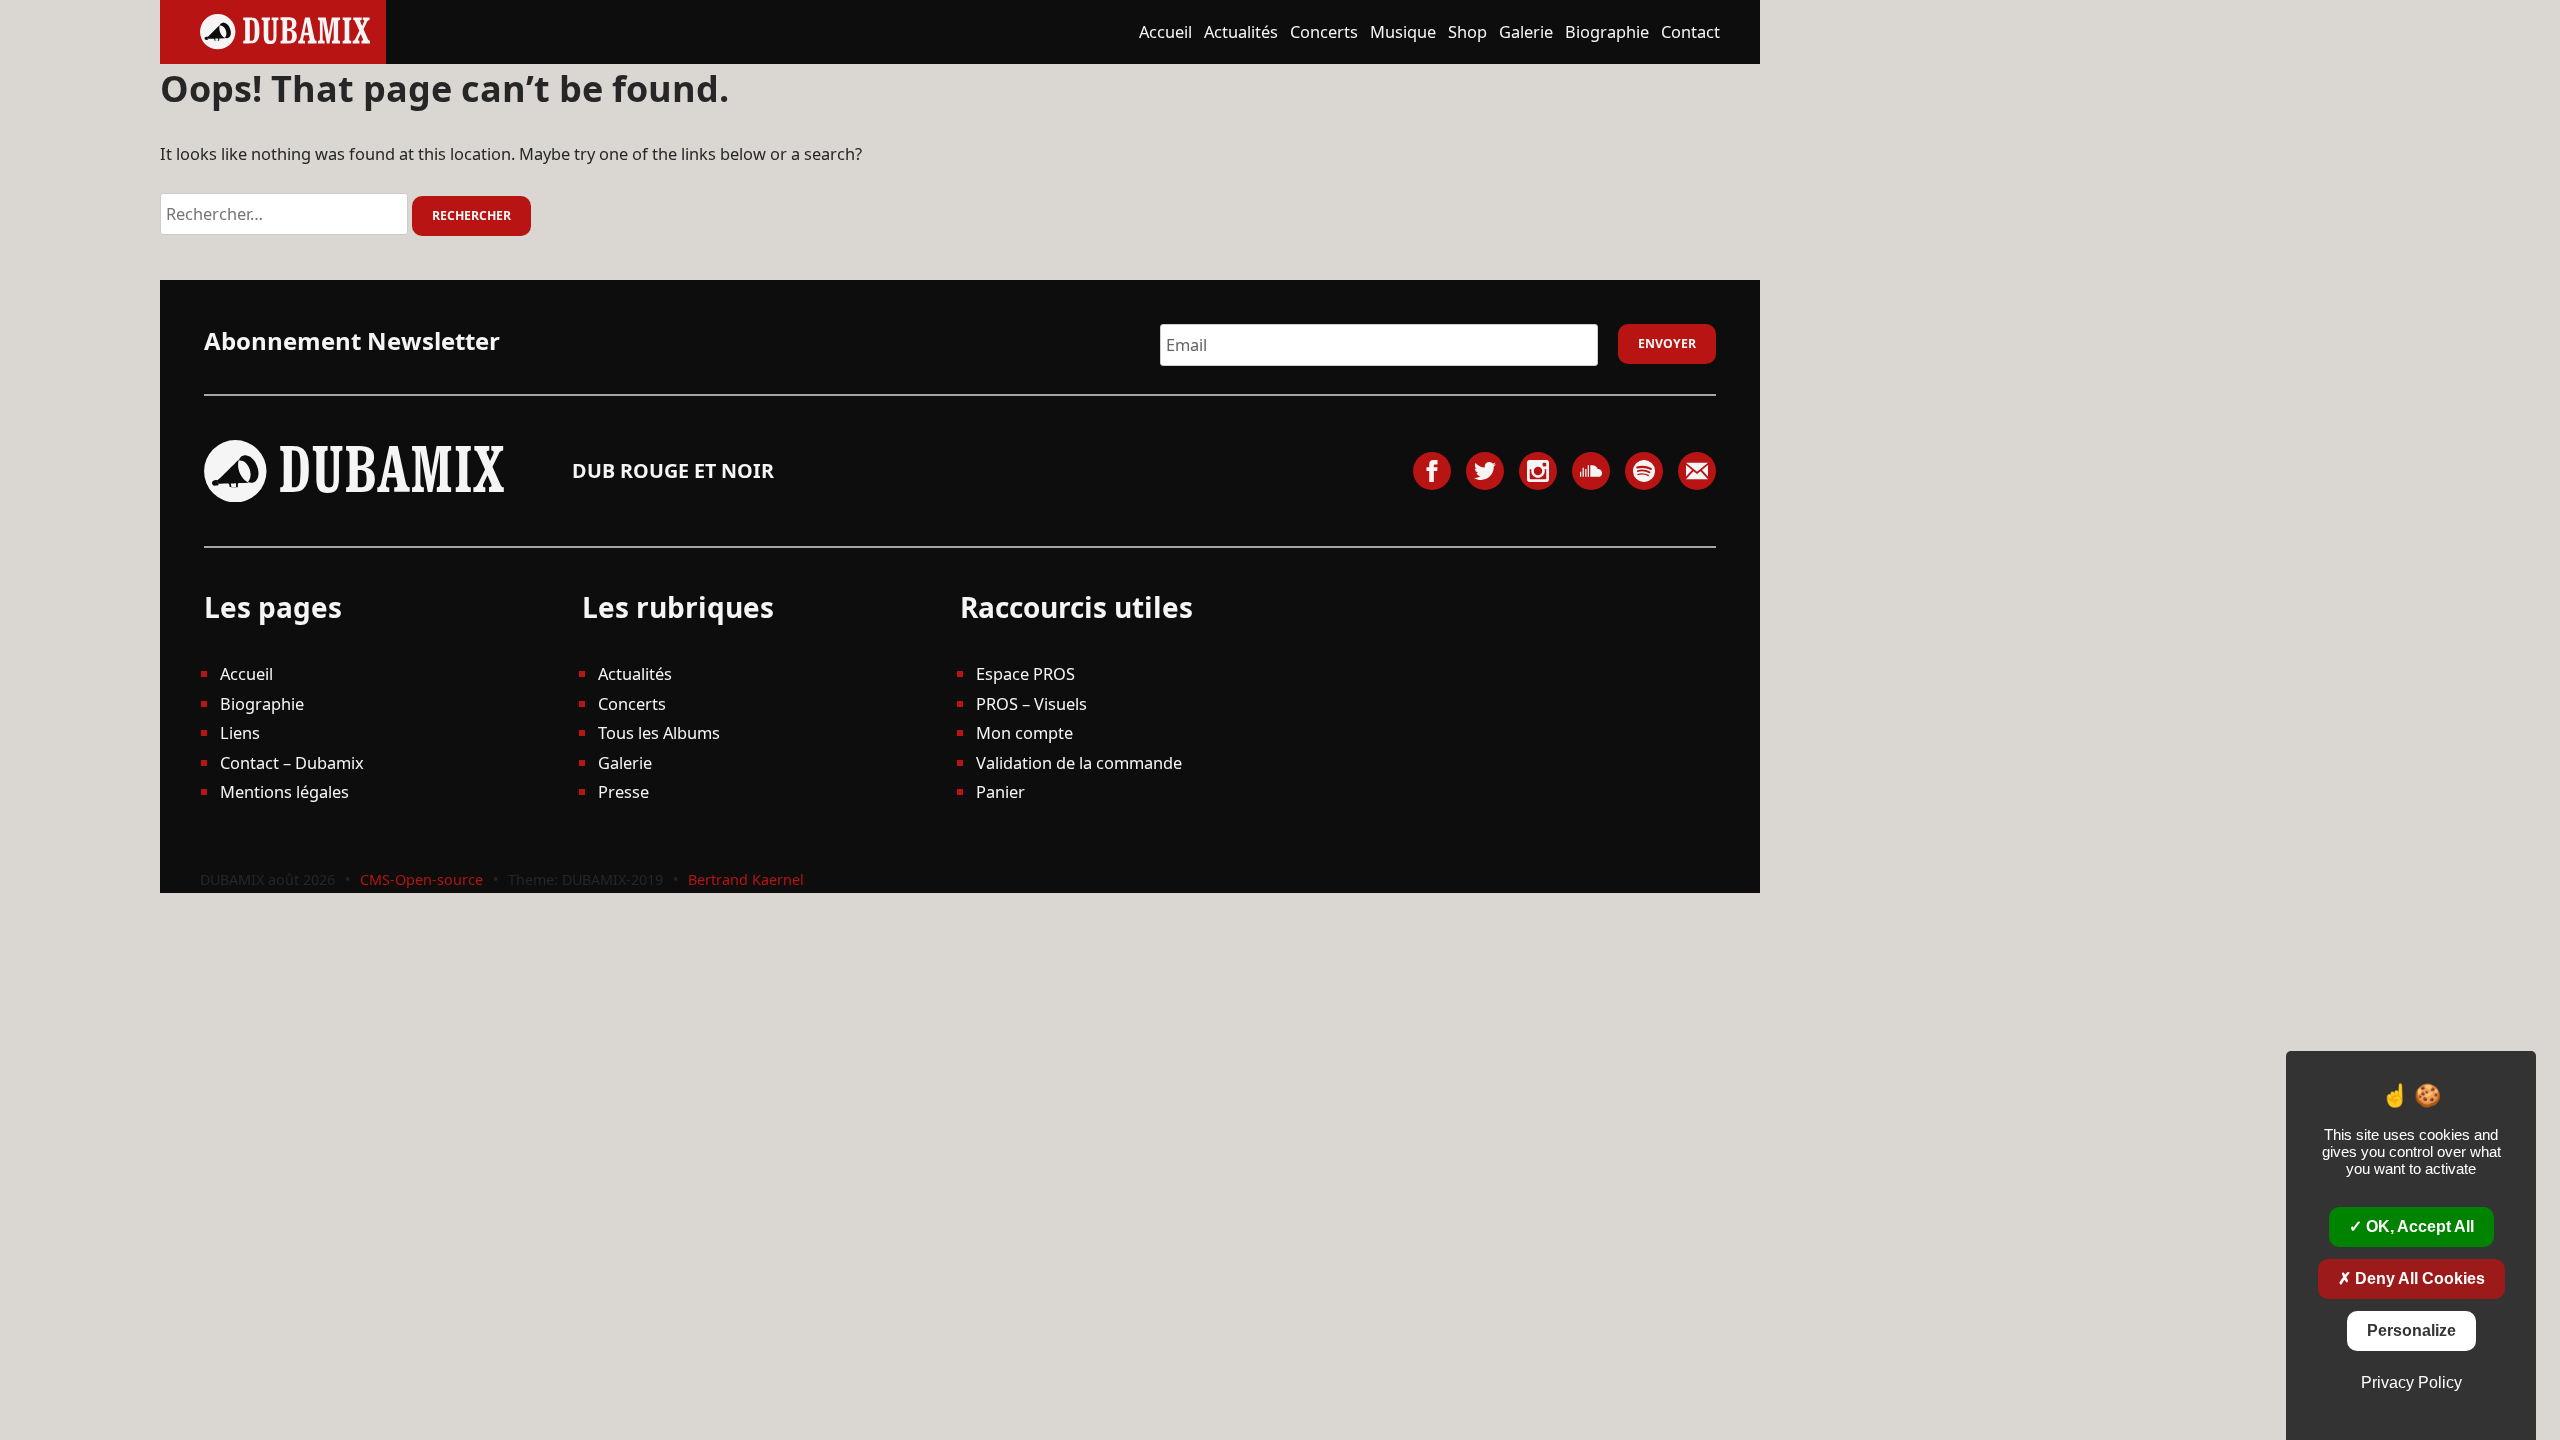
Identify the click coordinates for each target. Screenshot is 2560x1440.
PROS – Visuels (1031, 703)
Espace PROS (1025, 673)
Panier (1000, 791)
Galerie (1526, 31)
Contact (1690, 31)
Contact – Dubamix (292, 762)
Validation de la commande (1079, 762)
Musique (1403, 31)
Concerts (1324, 31)
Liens (240, 732)
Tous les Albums (659, 732)
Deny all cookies (2418, 1278)
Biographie (1607, 31)
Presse (623, 791)
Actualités (1241, 31)
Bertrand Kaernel (746, 879)
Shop (1467, 31)
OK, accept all (2418, 1226)
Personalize (2411, 1330)
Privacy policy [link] (2411, 1382)
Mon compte (1024, 732)
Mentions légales (284, 791)
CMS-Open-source (423, 879)
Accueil (1165, 31)
